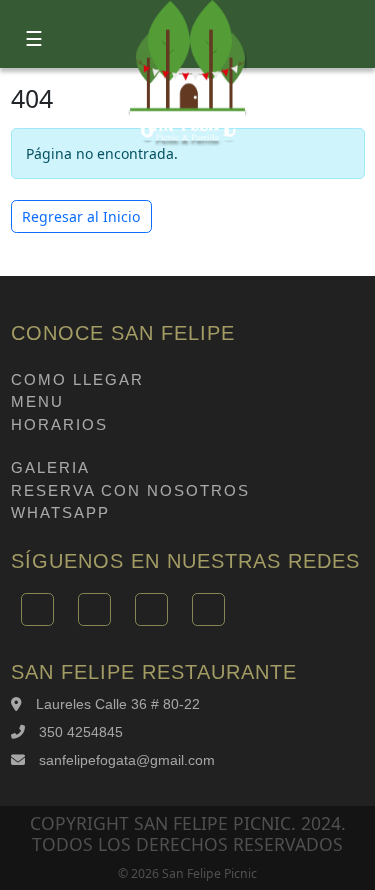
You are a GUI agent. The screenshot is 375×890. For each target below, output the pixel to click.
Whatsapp (60, 512)
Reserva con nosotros (130, 490)
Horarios (59, 424)
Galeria (50, 467)
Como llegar (77, 379)
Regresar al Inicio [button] (81, 216)
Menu (37, 401)
